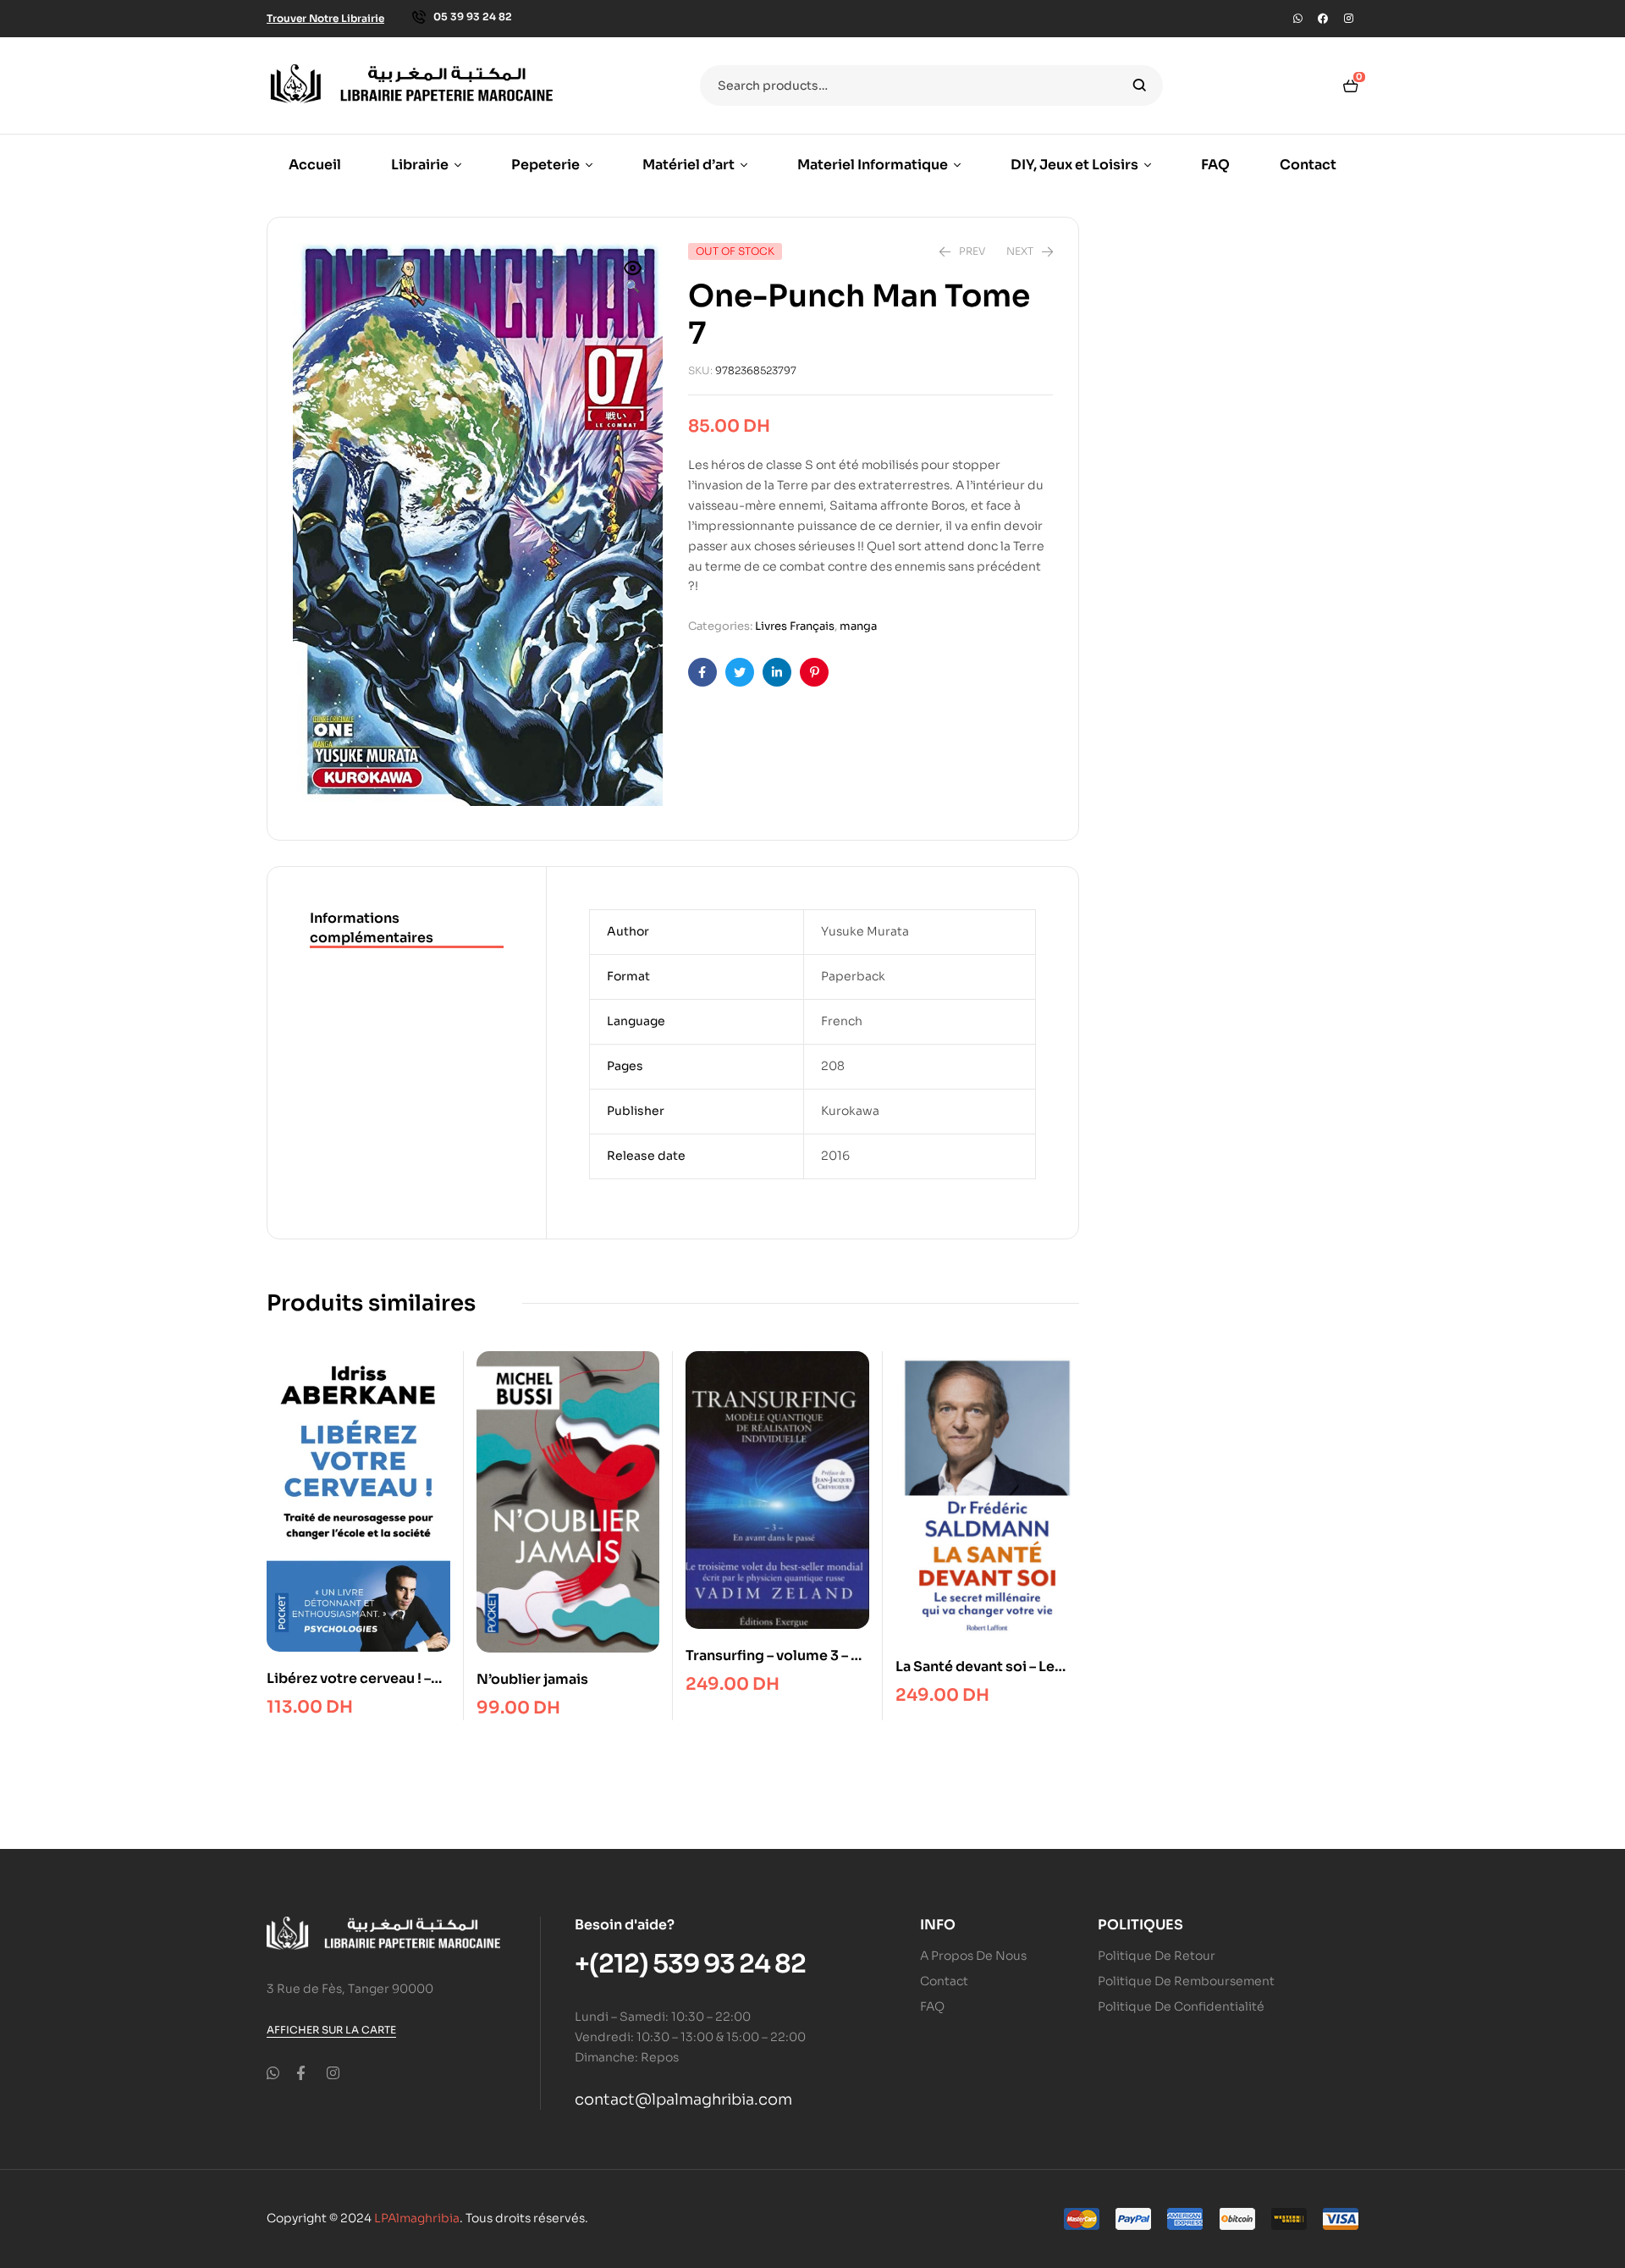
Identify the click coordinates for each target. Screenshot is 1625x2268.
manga (858, 626)
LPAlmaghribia (417, 2218)
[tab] (407, 929)
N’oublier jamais (532, 1679)
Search (1140, 86)
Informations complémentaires (372, 927)
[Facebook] (1323, 19)
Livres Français (795, 626)
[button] (633, 279)
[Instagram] (1348, 19)
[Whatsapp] (1297, 19)
